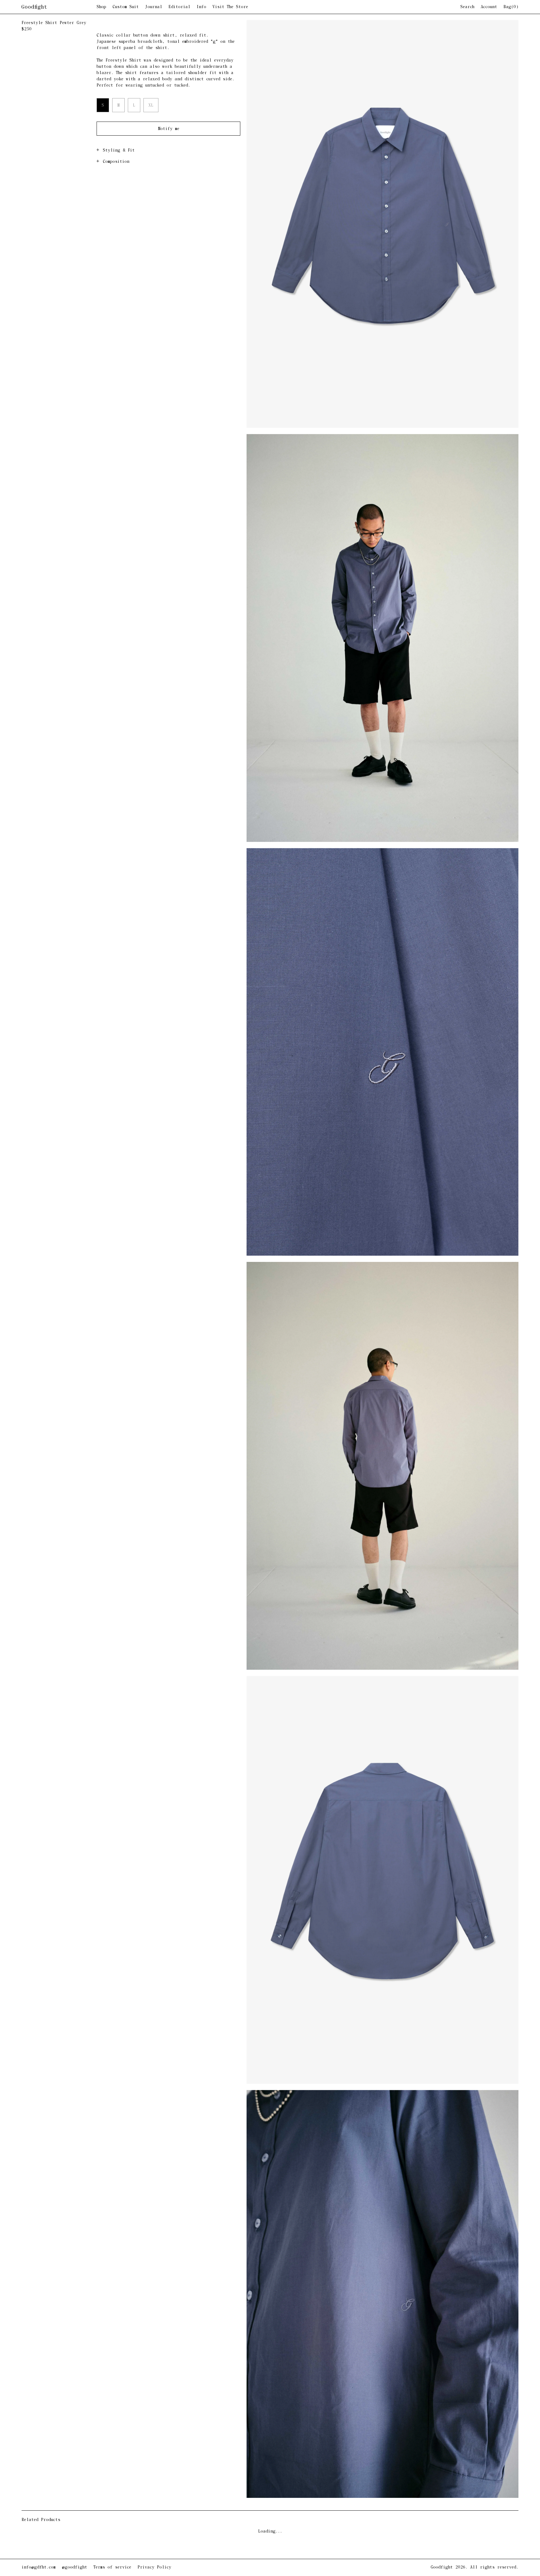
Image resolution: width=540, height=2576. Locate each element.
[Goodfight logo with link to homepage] (59, 7)
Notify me (169, 129)
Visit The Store (230, 7)
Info (201, 7)
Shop (101, 7)
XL (151, 105)
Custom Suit (126, 7)
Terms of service (112, 2567)
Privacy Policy (154, 2567)
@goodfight (75, 2567)
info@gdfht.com (39, 2567)
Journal (154, 7)
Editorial (179, 7)
